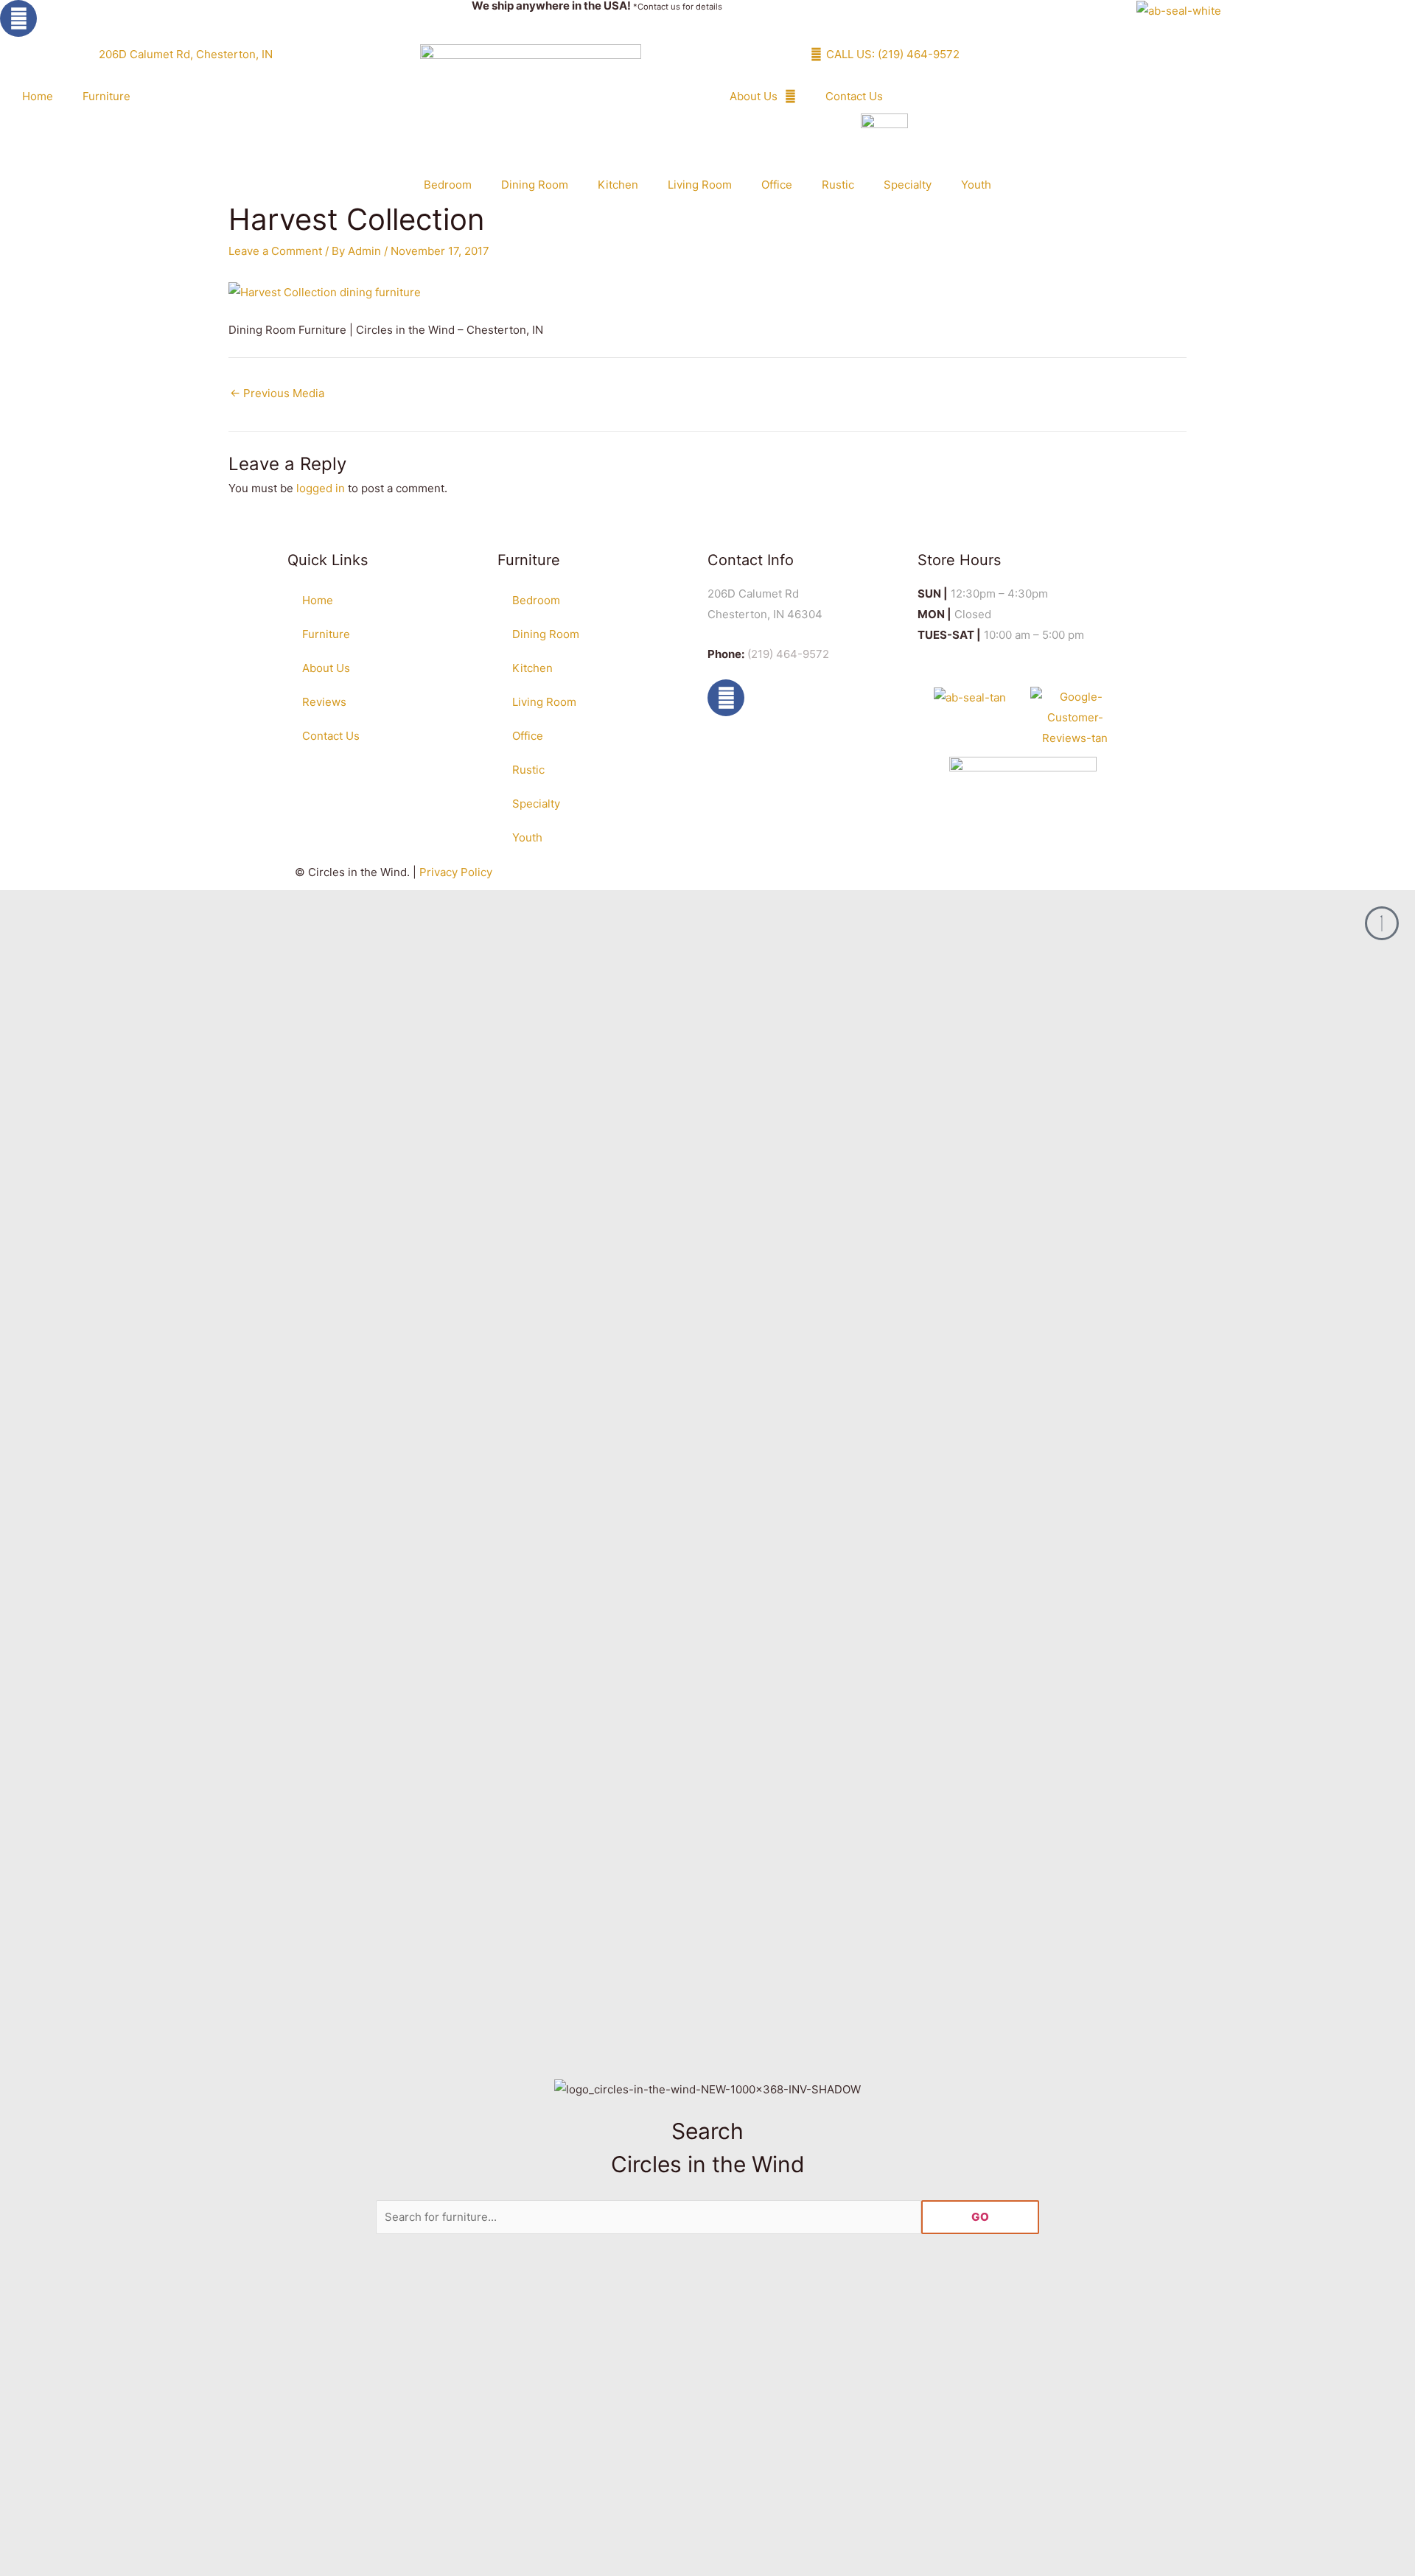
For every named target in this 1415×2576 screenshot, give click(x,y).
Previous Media (277, 393)
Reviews (324, 702)
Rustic (838, 185)
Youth (976, 185)
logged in (321, 488)
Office (777, 185)
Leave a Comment (275, 251)
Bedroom (448, 185)
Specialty (908, 185)
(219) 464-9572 (788, 654)
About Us (754, 96)
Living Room (700, 185)
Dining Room (535, 185)
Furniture (106, 96)
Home (38, 96)
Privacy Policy (456, 872)
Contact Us (854, 96)
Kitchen (618, 185)
